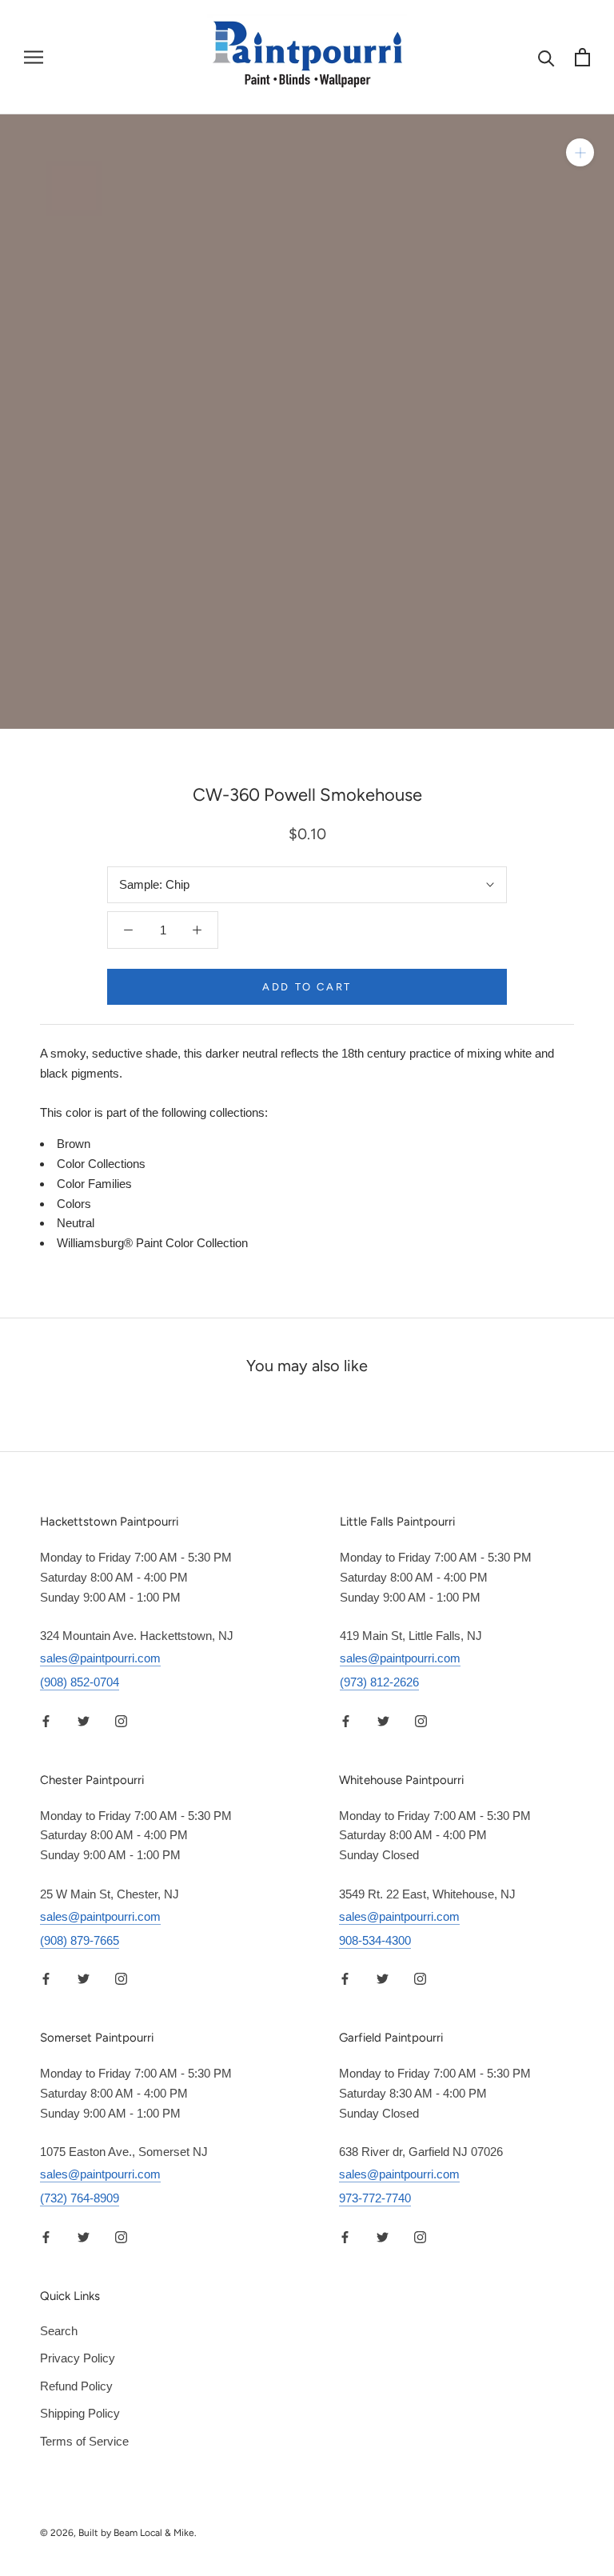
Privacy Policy (78, 2358)
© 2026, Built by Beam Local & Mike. (118, 2533)
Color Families (94, 1184)
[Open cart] (582, 57)
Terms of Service (84, 2441)
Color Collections (101, 1164)
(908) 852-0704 (80, 1682)
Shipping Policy (80, 2413)
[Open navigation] (34, 58)
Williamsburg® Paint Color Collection (152, 1243)
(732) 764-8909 (80, 2198)
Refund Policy (76, 2386)
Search (59, 2331)
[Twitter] (84, 1720)
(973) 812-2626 (379, 1682)
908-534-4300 (375, 1940)
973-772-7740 (375, 2198)
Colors (74, 1204)
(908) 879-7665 (80, 1940)
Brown (74, 1144)
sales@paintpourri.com (100, 1658)
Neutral (76, 1223)
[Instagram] (121, 1720)
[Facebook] (46, 1720)
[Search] (546, 57)
